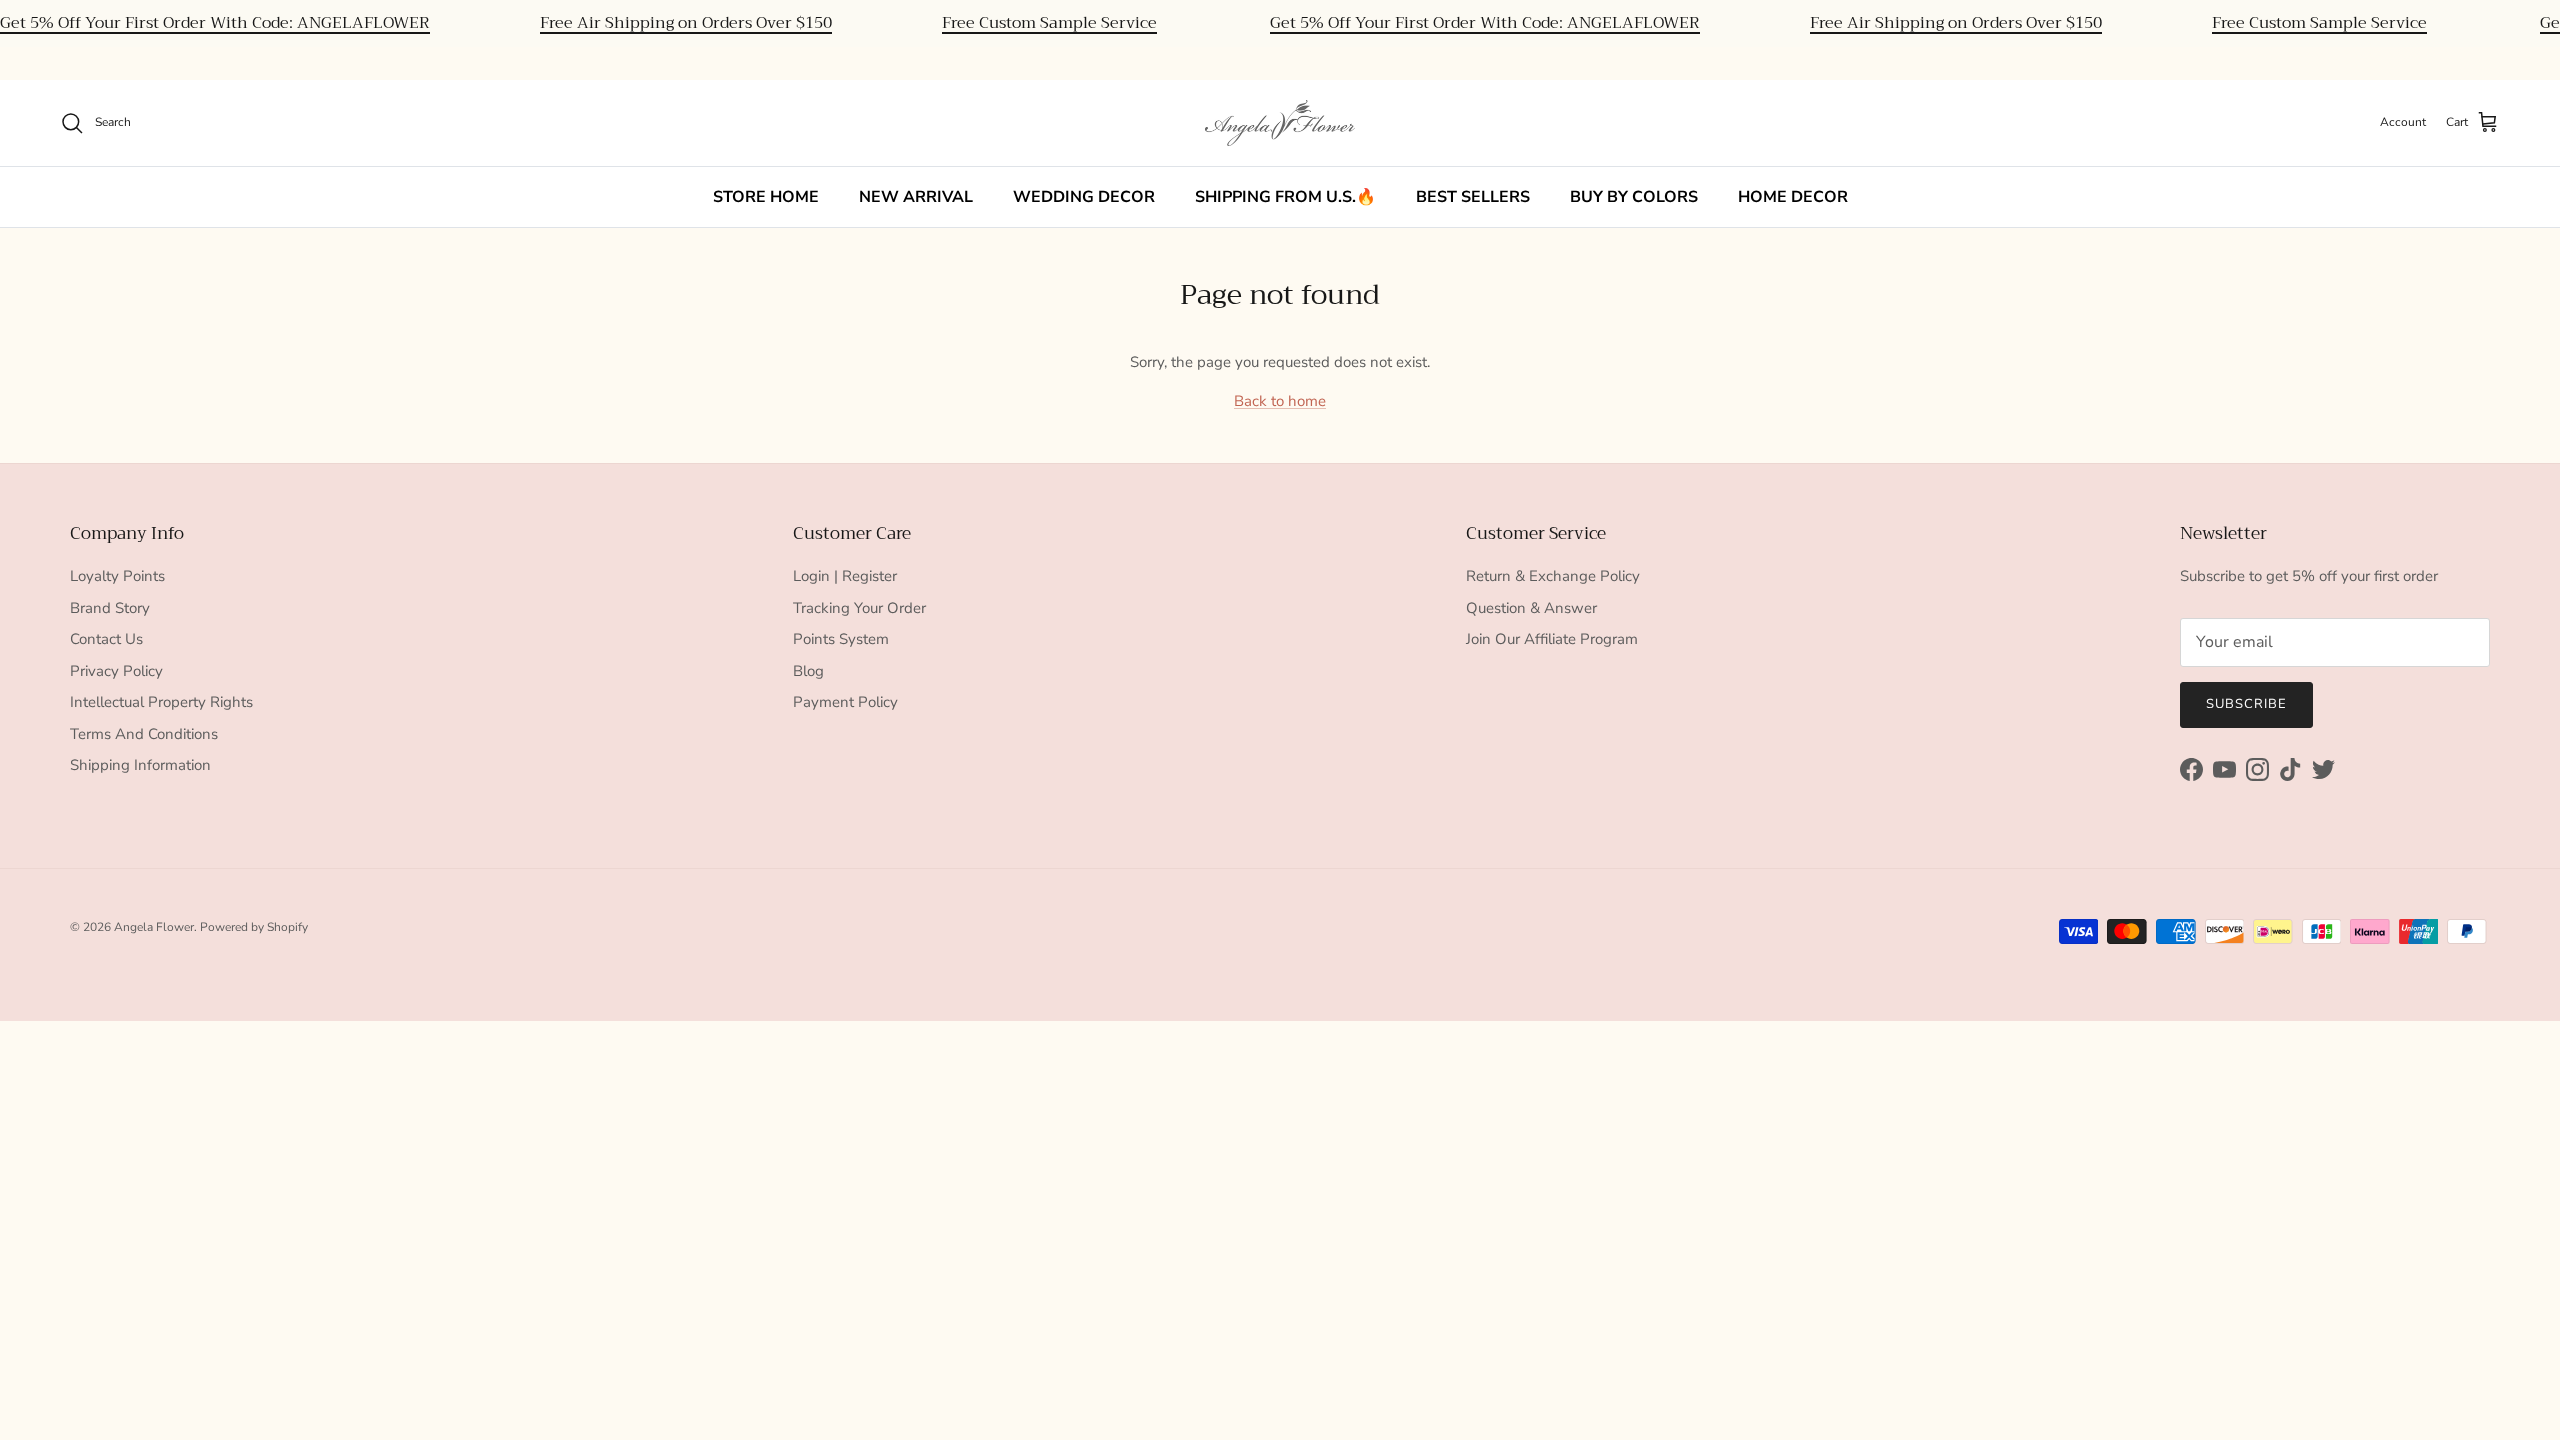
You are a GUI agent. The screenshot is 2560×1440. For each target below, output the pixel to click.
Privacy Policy (116, 671)
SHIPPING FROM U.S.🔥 (1285, 197)
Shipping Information (140, 765)
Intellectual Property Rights (161, 702)
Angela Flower (154, 927)
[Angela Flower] (1280, 123)
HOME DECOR (1793, 197)
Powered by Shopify (254, 927)
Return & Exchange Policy (1553, 576)
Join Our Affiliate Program (1552, 639)
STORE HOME (766, 197)
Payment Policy (845, 702)
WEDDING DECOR (1084, 197)
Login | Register (845, 576)
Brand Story (110, 608)
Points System (841, 639)
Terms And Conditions (144, 734)
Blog (808, 671)
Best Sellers (1473, 197)
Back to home (1280, 401)
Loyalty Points (117, 576)
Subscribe (2246, 704)
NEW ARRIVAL (916, 197)
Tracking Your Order (859, 608)
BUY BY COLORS (1634, 197)
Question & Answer (1531, 608)
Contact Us (106, 639)
